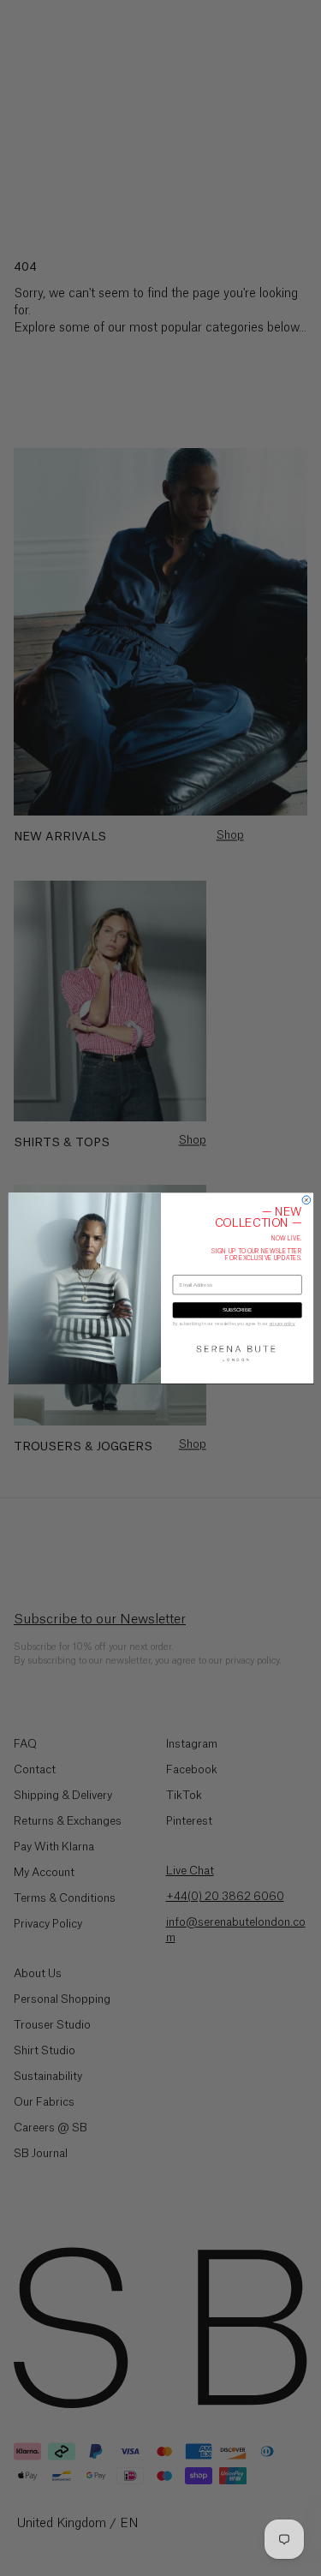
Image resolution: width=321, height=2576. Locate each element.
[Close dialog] (306, 1200)
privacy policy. (282, 1323)
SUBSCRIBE (237, 1310)
